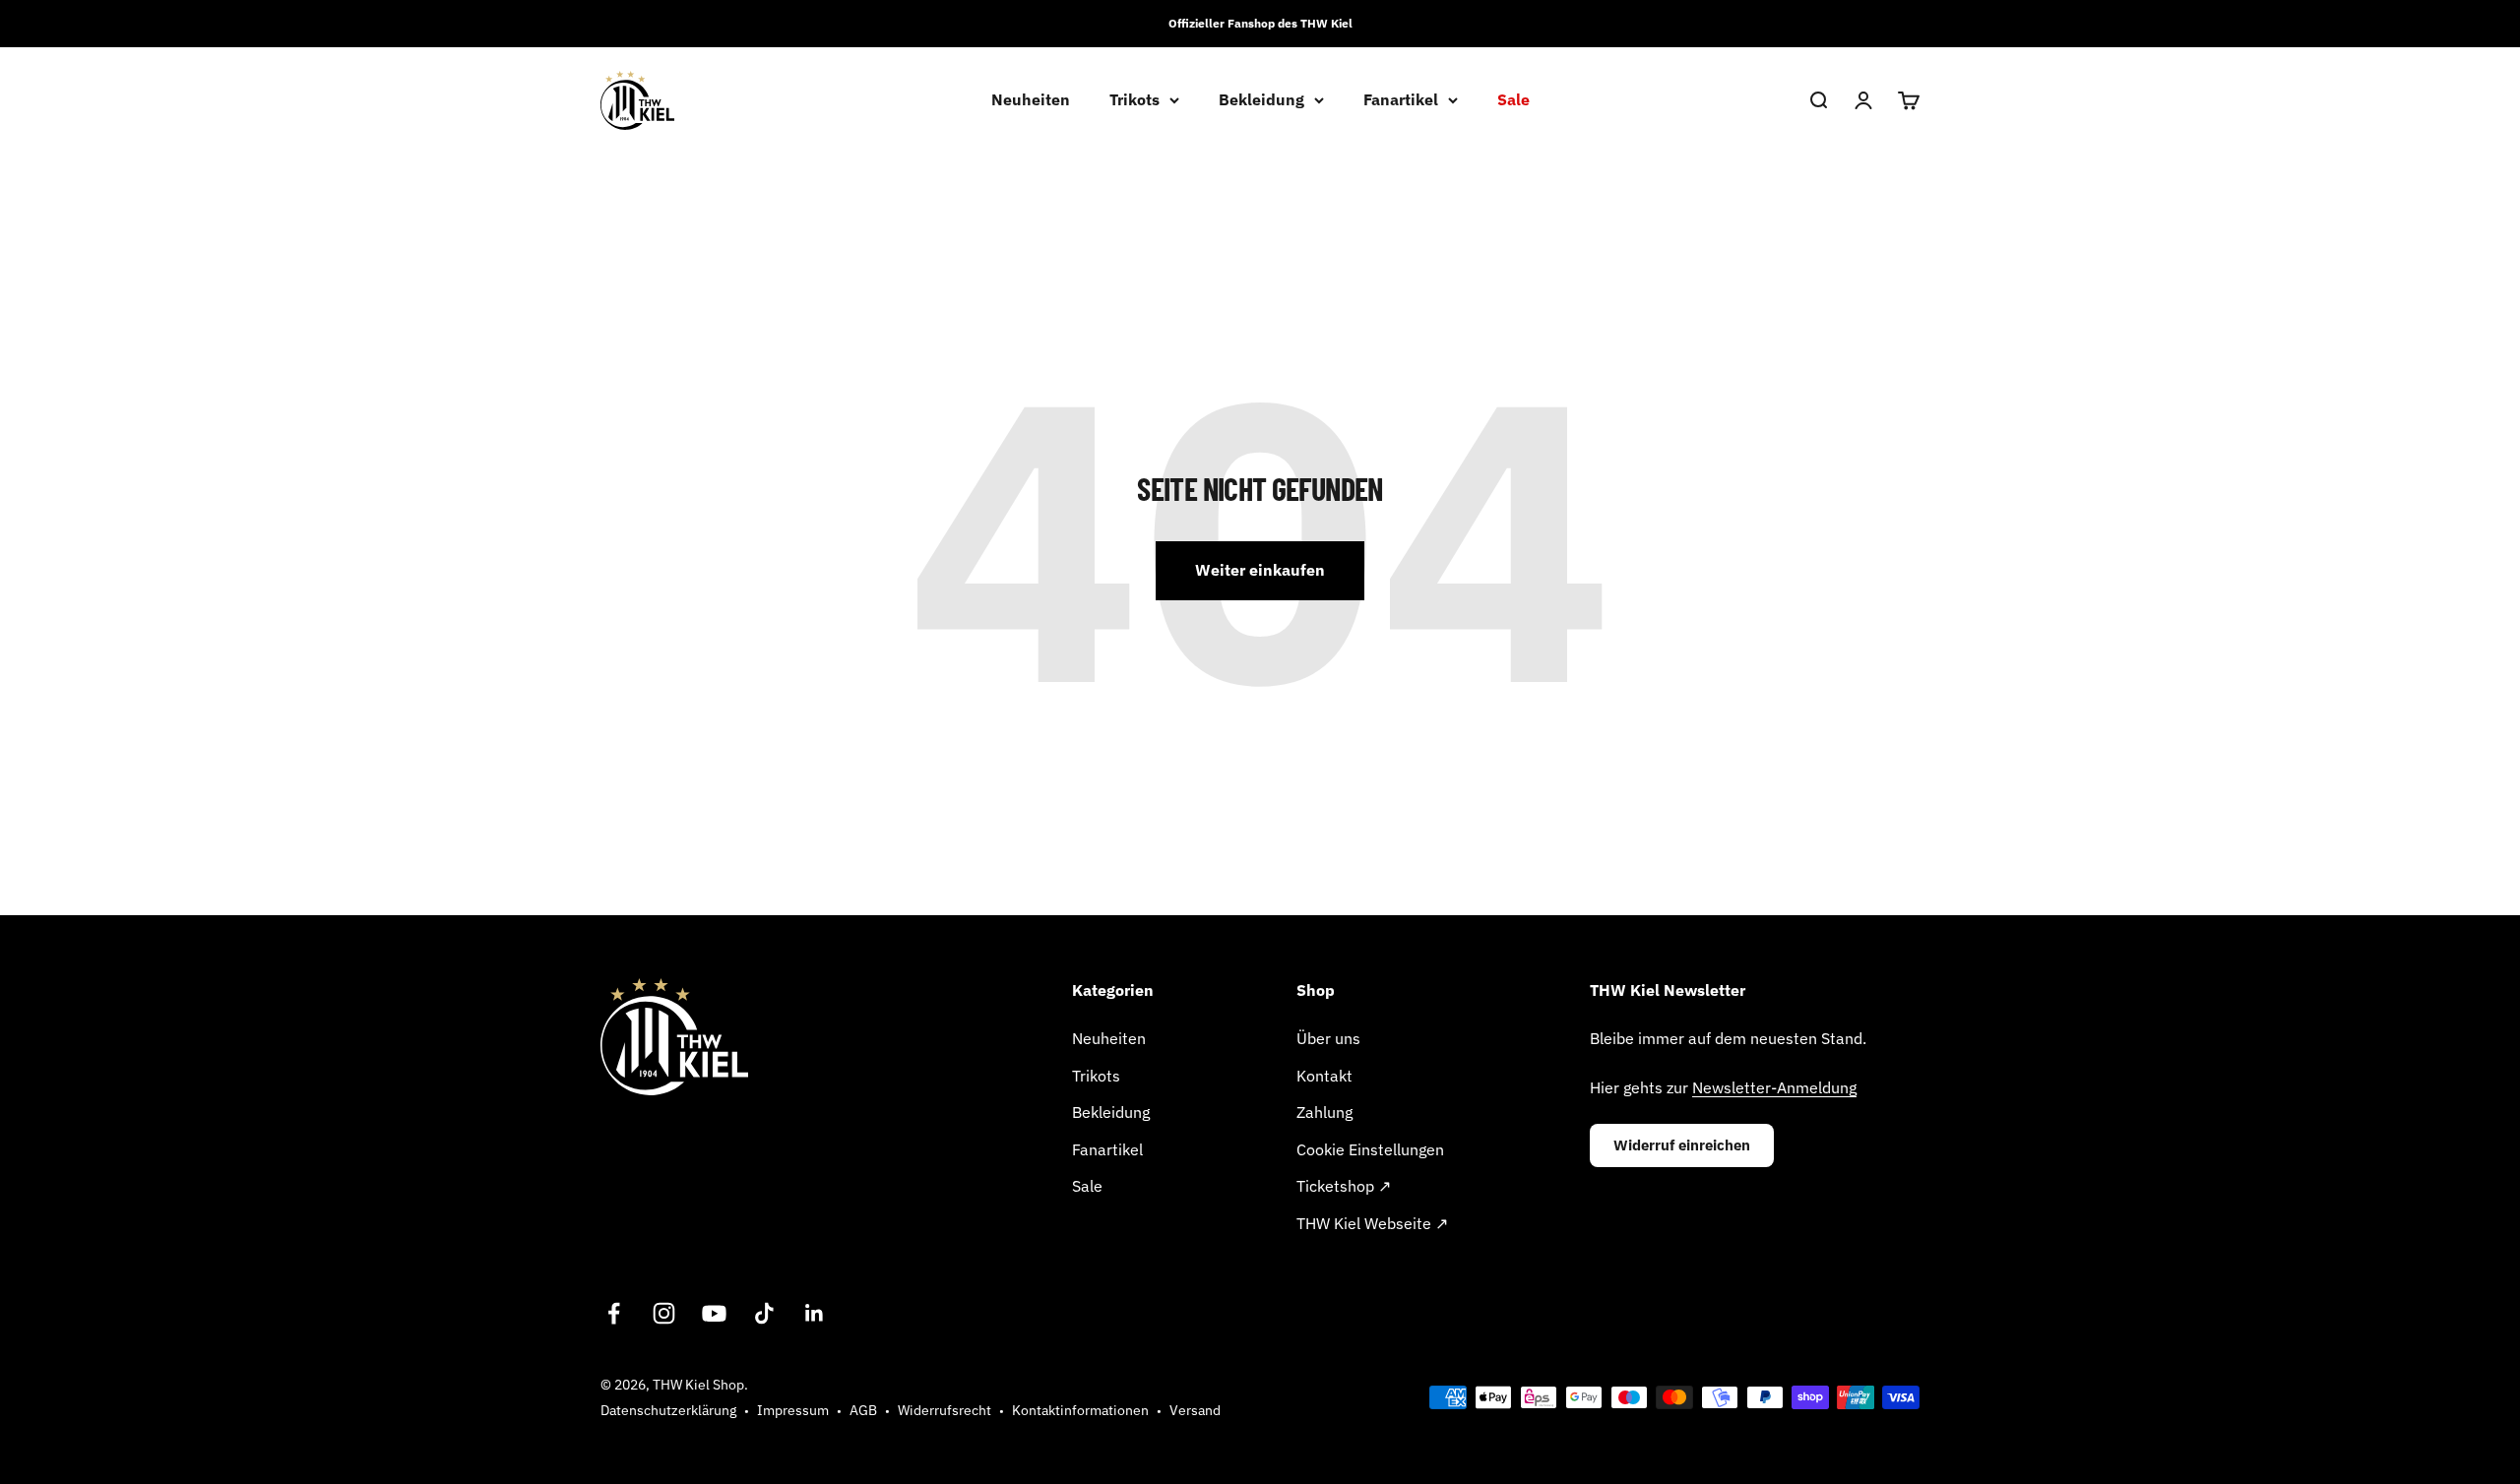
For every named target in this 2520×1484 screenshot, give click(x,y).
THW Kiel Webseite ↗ (1372, 1223)
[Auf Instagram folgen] (664, 1313)
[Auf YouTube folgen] (714, 1313)
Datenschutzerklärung (668, 1410)
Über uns (1328, 1038)
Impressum (793, 1410)
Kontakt (1324, 1076)
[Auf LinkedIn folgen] (815, 1313)
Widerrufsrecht (945, 1410)
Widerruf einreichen (1682, 1145)
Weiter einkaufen (1260, 570)
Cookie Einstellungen (1370, 1149)
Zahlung (1324, 1112)
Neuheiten (1031, 99)
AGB (863, 1410)
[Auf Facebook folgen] (614, 1313)
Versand (1195, 1410)
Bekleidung (1261, 99)
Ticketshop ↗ (1344, 1186)
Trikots (1134, 99)
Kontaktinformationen (1080, 1410)
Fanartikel (1401, 99)
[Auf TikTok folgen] (764, 1313)
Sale (1513, 99)
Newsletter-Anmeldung (1774, 1087)
